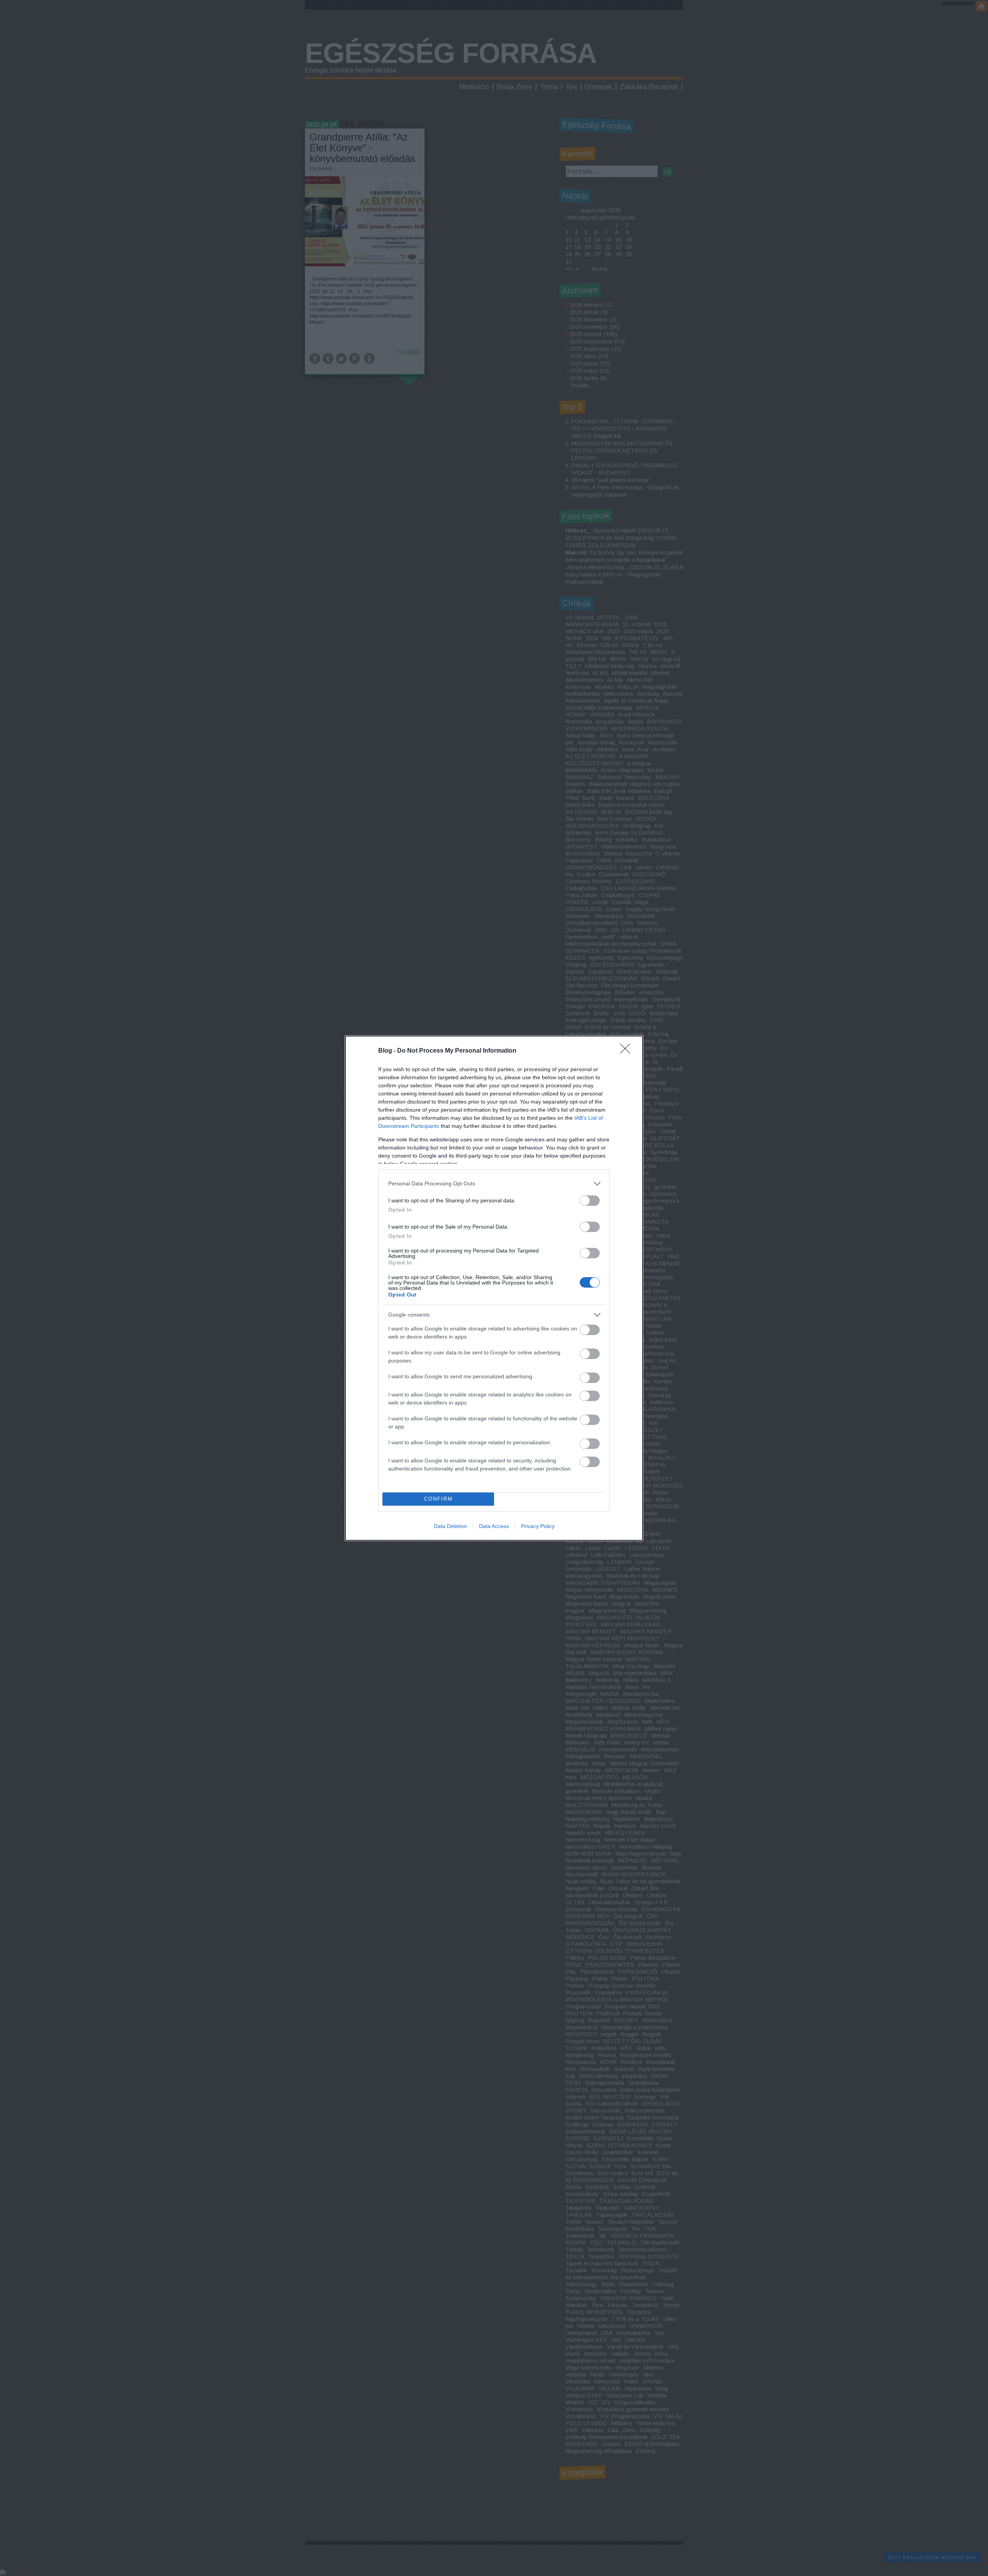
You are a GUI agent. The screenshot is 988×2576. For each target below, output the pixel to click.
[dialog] (494, 1288)
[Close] (628, 1051)
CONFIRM (438, 1499)
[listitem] (494, 1184)
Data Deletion (450, 1526)
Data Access (494, 1526)
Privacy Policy (538, 1526)
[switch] (590, 1201)
